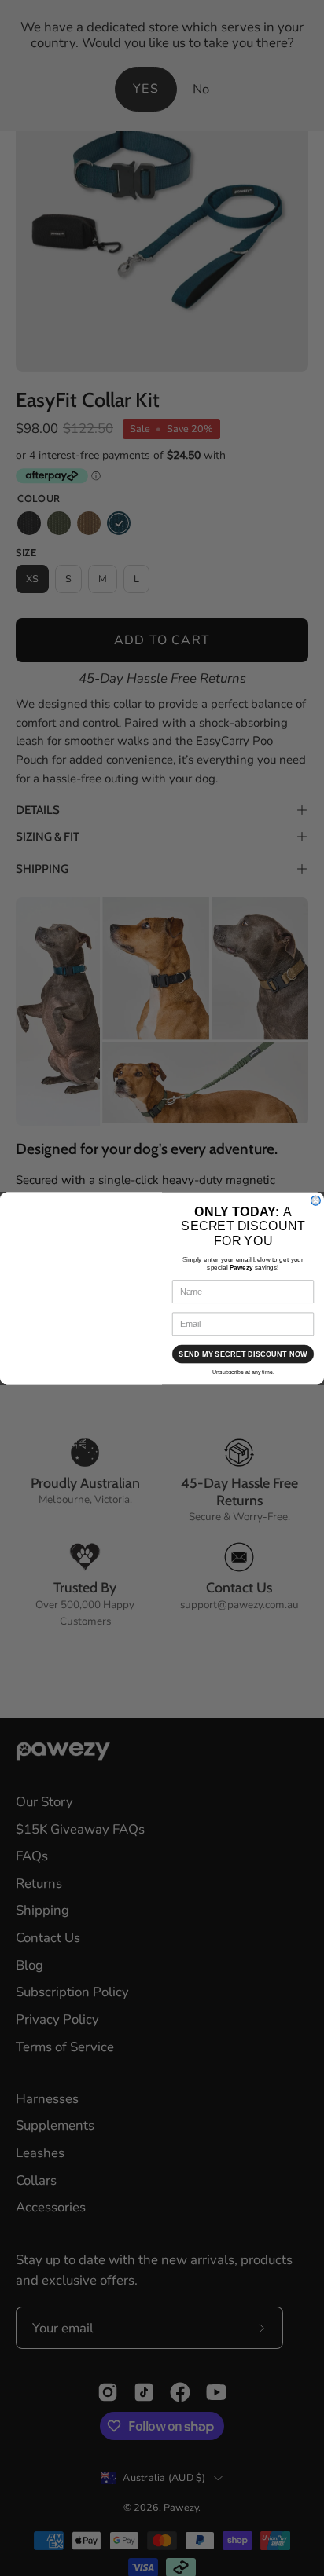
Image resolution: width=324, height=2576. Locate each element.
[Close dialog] (316, 1200)
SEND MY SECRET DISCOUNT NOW (243, 1354)
